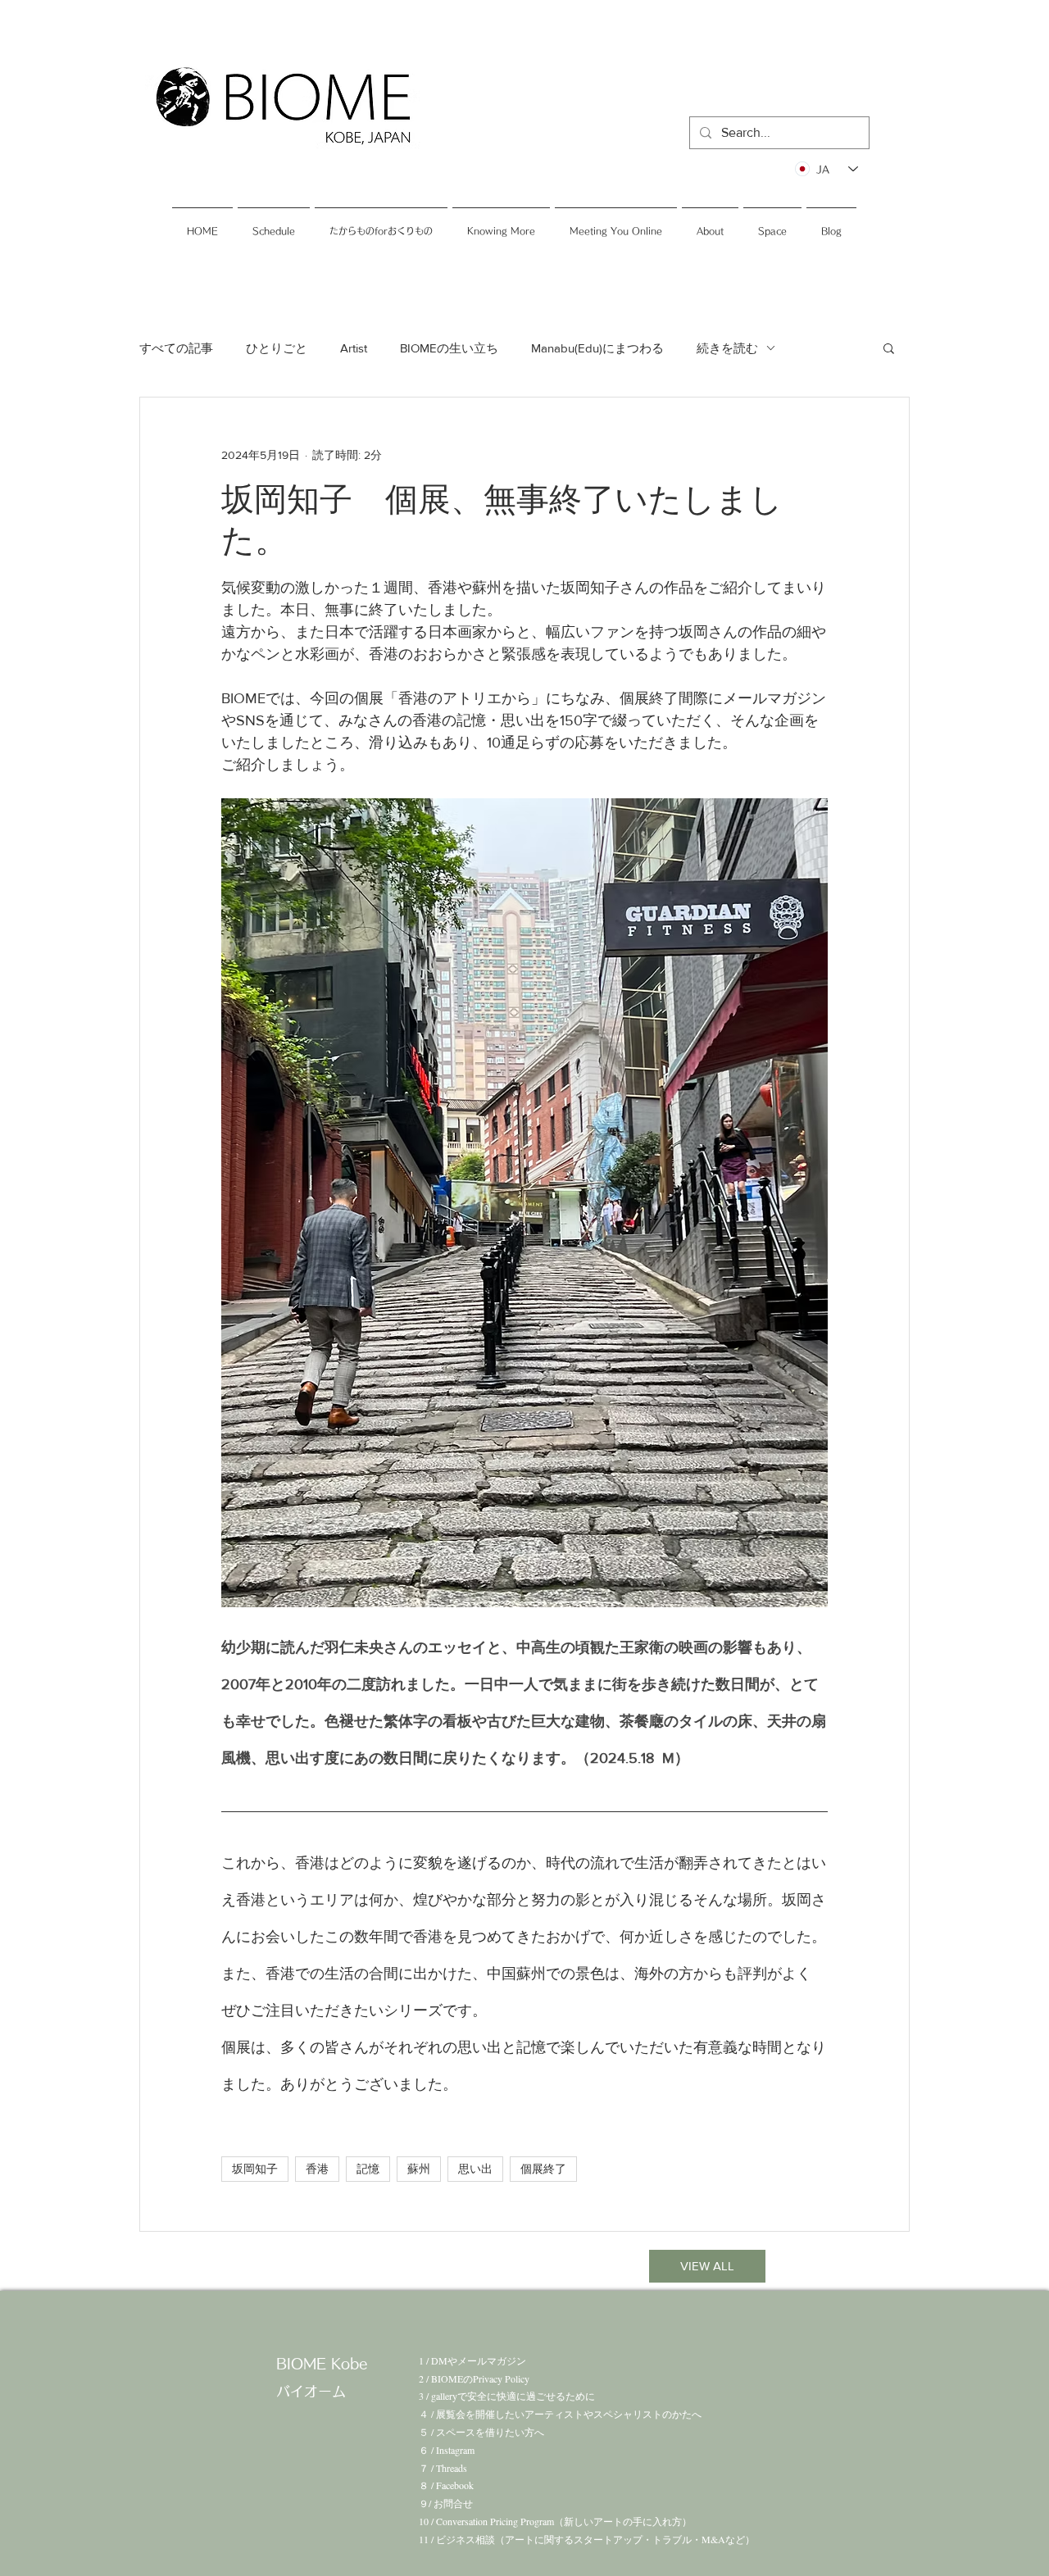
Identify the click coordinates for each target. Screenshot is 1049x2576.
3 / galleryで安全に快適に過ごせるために (507, 2396)
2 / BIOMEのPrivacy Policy (474, 2378)
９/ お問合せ (446, 2503)
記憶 (368, 2169)
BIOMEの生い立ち (449, 348)
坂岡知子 (255, 2169)
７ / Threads (443, 2468)
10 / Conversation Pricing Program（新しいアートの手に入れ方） (555, 2521)
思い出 (475, 2169)
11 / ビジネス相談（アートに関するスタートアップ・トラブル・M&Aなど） (587, 2539)
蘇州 (419, 2169)
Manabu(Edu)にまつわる (597, 348)
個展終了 (543, 2169)
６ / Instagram (447, 2450)
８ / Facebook (446, 2485)
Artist (354, 348)
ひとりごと (277, 348)
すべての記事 (176, 348)
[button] (889, 348)
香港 (317, 2169)
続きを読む (727, 348)
